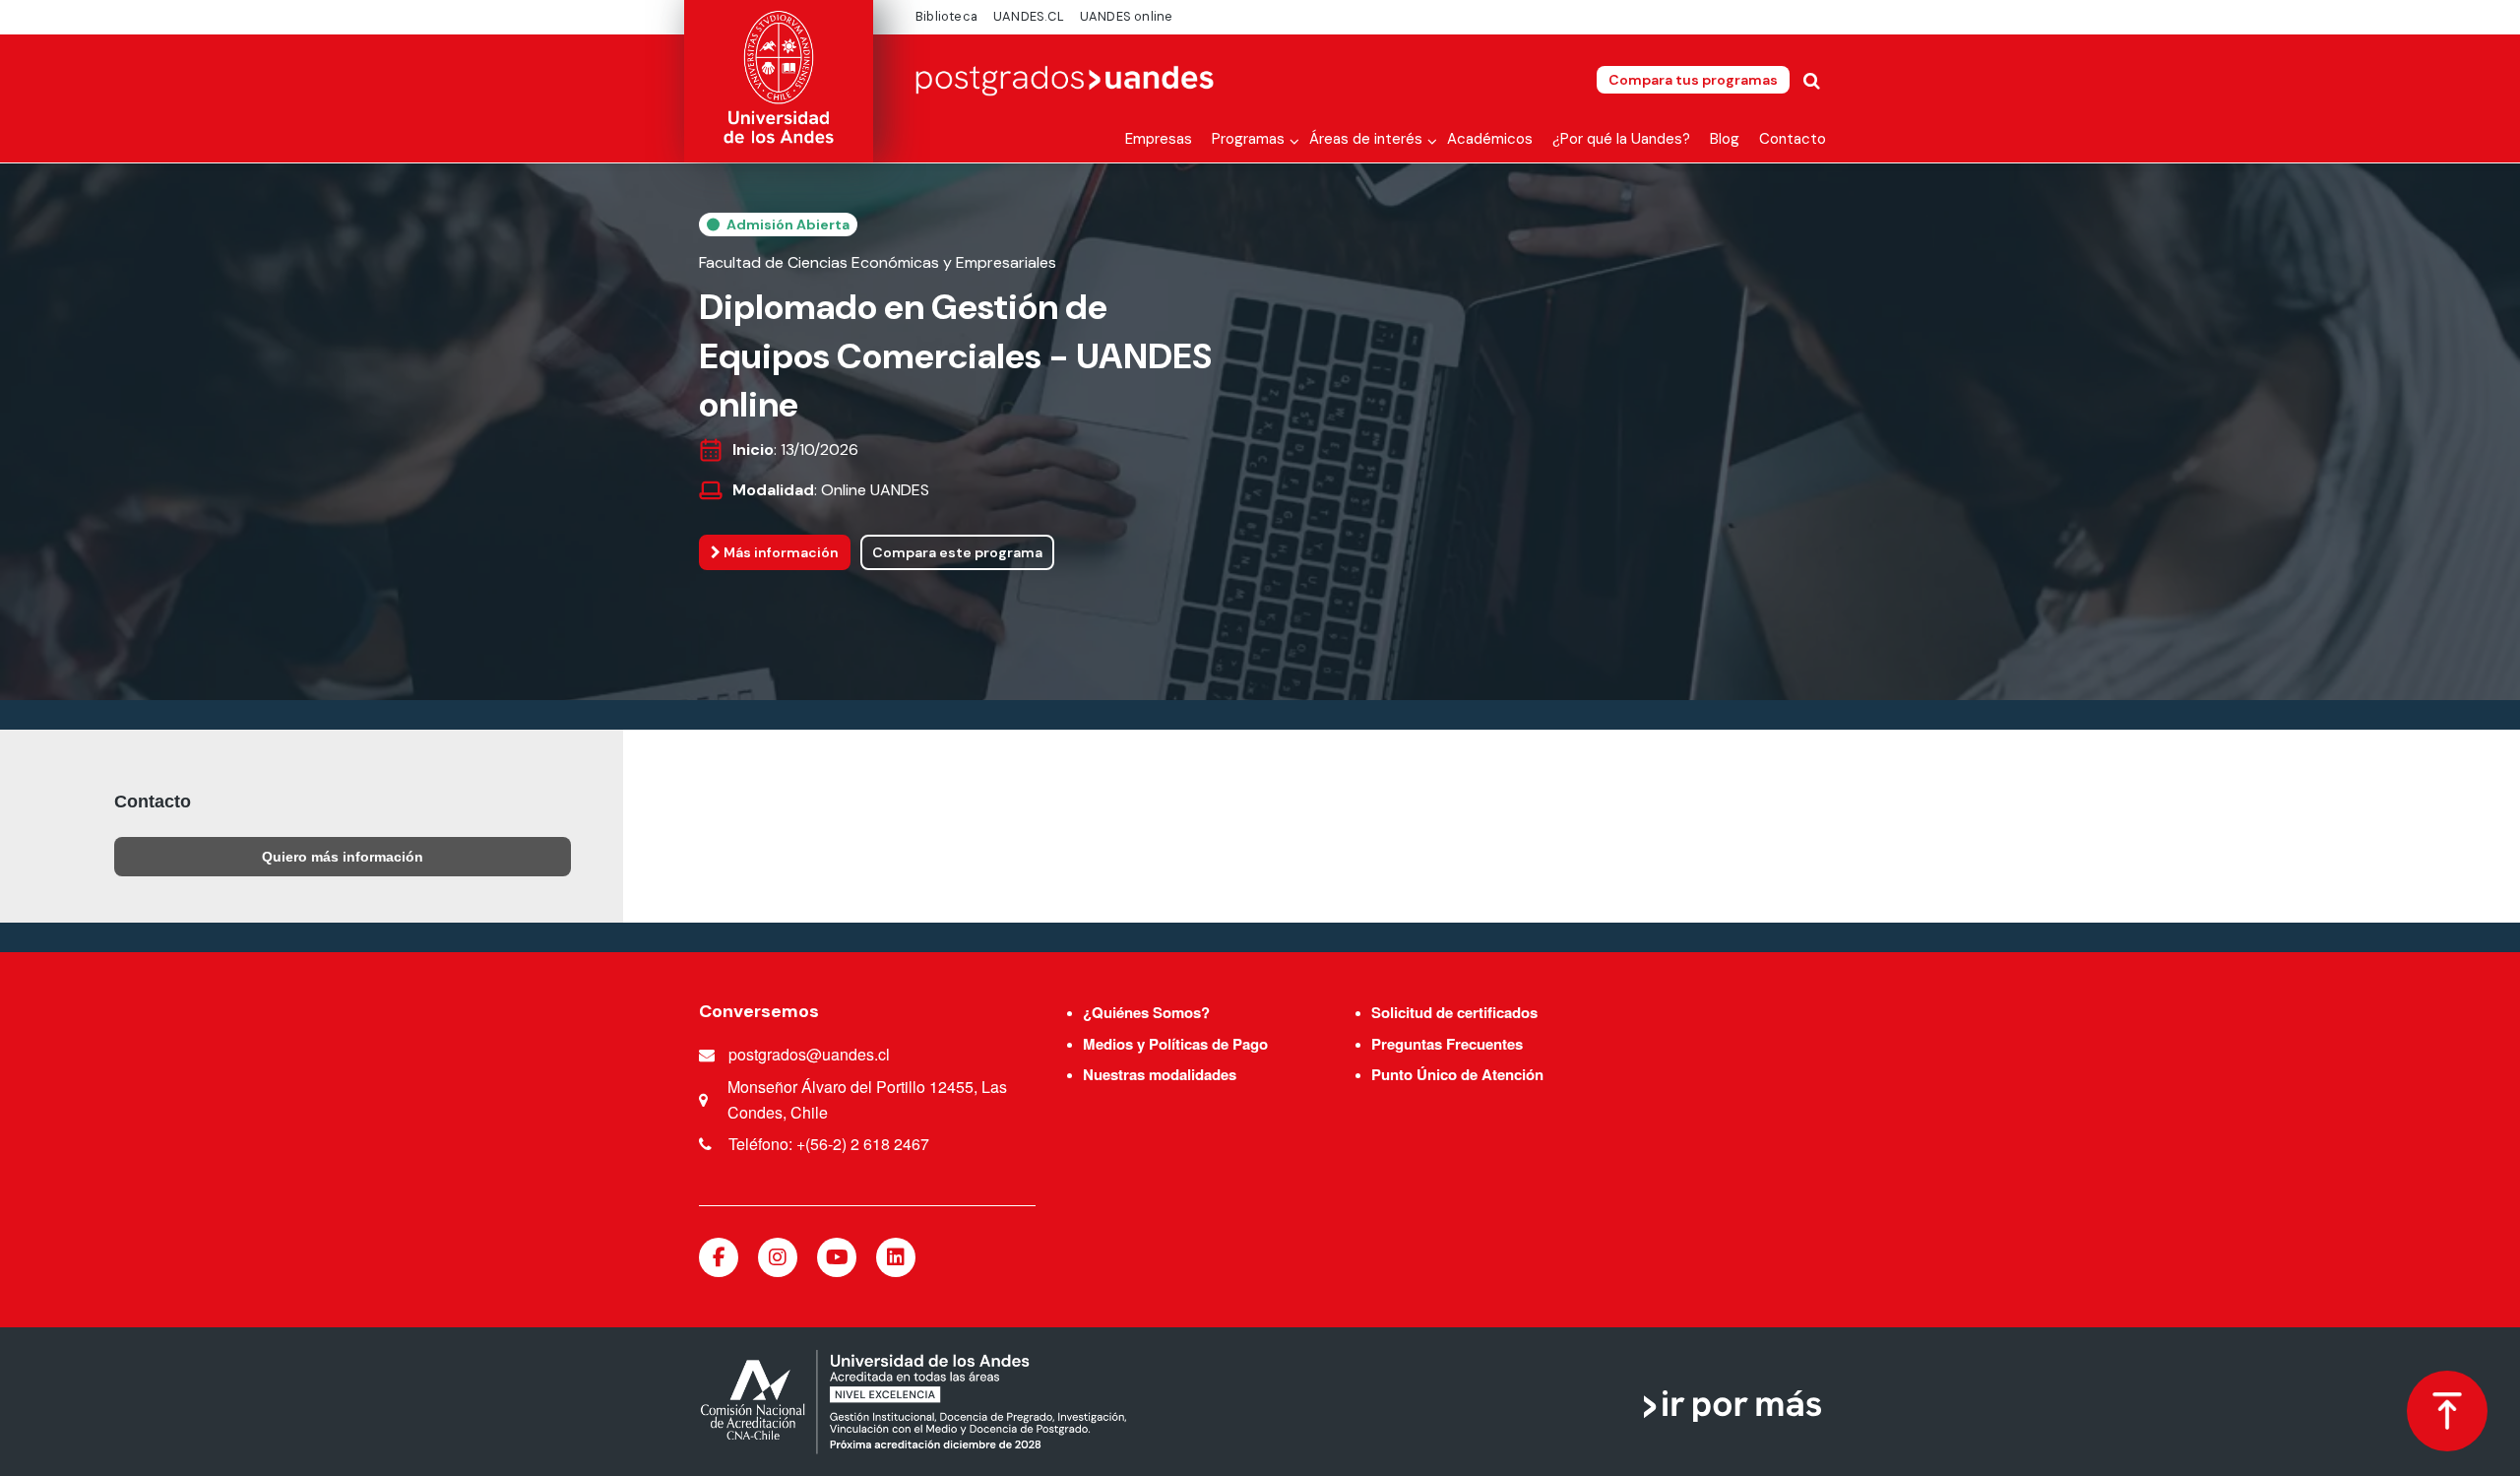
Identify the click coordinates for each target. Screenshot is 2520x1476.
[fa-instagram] (778, 1257)
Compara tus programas (1693, 80)
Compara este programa (957, 552)
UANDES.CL (1029, 16)
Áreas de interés (1366, 139)
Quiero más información (343, 857)
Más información (780, 552)
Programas (1248, 139)
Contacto (1793, 139)
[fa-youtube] (837, 1257)
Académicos (1490, 139)
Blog (1725, 139)
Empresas (1159, 139)
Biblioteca (946, 16)
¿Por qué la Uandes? (1621, 139)
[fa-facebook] (719, 1257)
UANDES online (1127, 16)
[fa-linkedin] (896, 1257)
